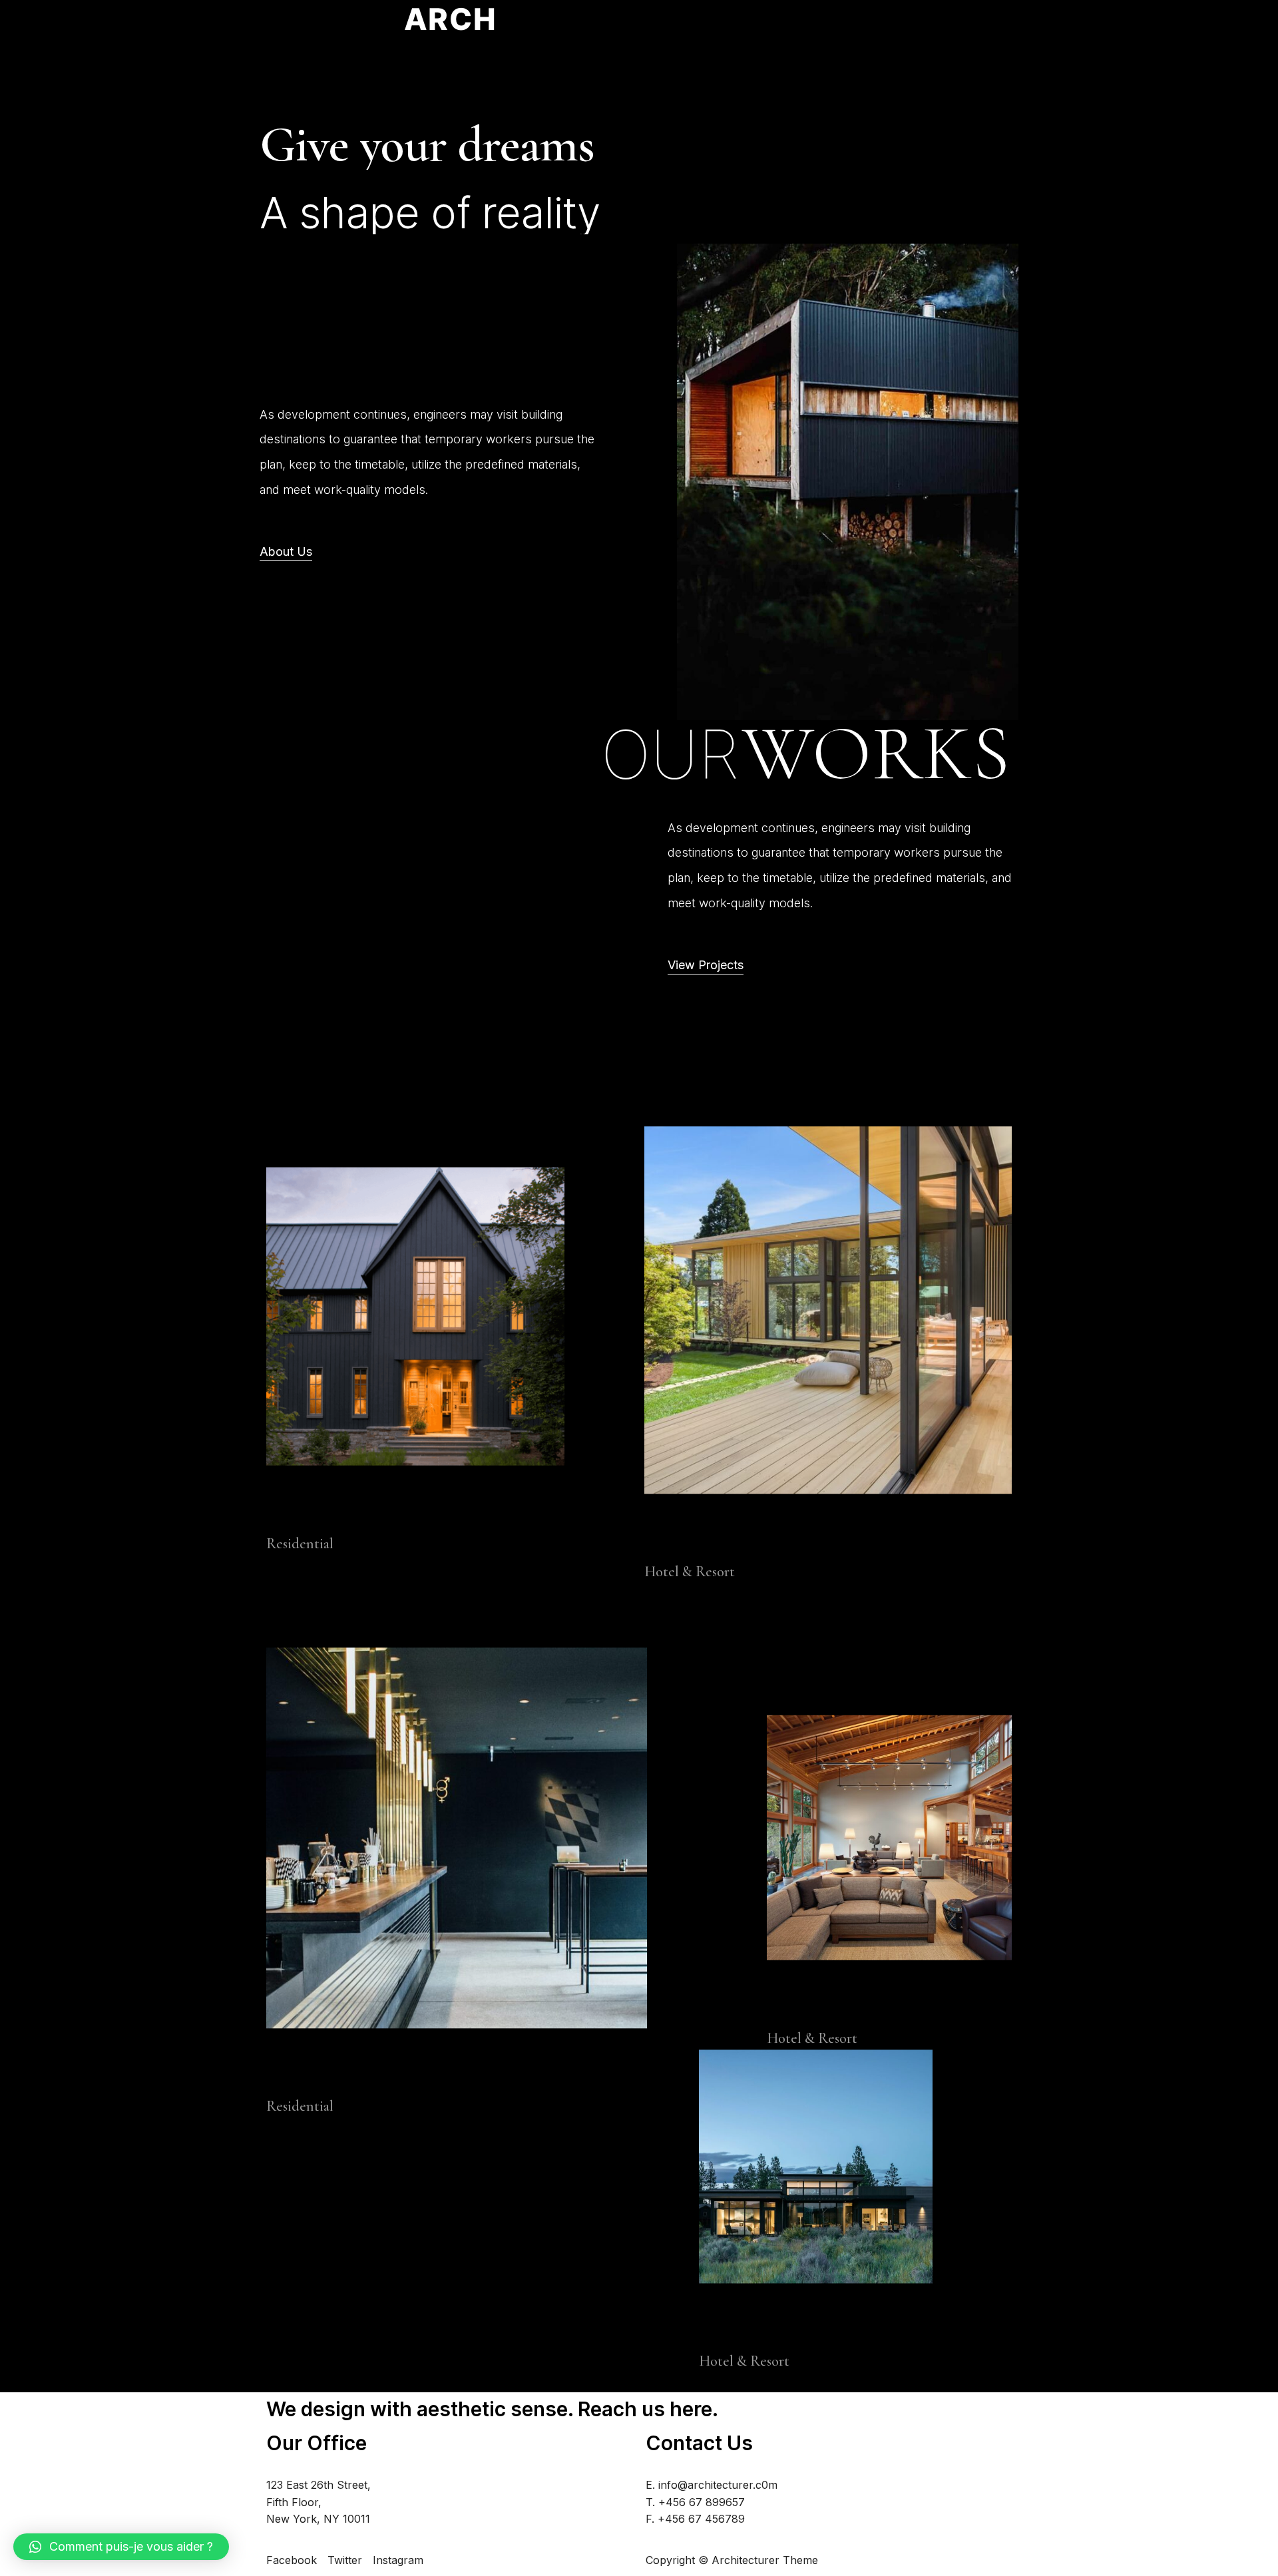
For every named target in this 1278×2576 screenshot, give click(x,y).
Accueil (664, 29)
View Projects (706, 965)
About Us (286, 551)
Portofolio (849, 29)
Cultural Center (827, 2004)
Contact (801, 29)
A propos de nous (732, 29)
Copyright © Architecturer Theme (732, 2560)
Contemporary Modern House (762, 1537)
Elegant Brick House (346, 1507)
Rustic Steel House (341, 2071)
